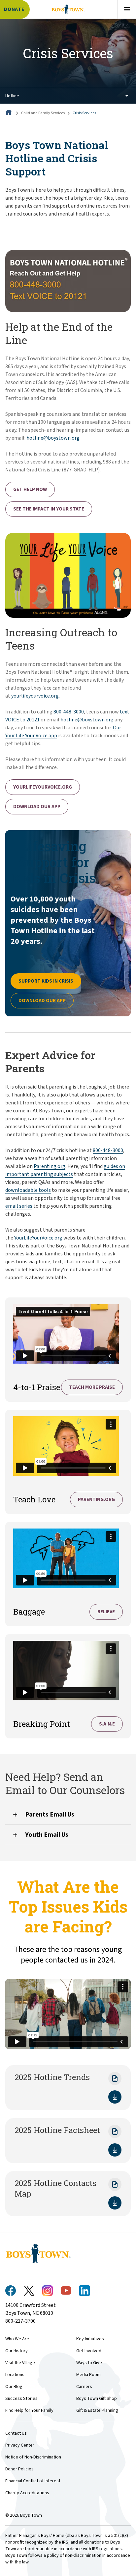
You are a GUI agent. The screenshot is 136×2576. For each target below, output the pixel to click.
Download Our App (37, 807)
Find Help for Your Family (29, 2410)
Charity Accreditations (27, 2493)
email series (19, 1206)
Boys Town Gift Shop (97, 2399)
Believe (106, 1612)
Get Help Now (30, 489)
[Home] (9, 113)
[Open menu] (127, 9)
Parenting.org (50, 1166)
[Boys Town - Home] (68, 9)
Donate (14, 9)
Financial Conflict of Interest (33, 2481)
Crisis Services (84, 113)
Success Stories (21, 2399)
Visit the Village (20, 2363)
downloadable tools (28, 1190)
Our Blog (14, 2387)
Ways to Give (89, 2363)
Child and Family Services (43, 113)
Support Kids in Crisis (46, 981)
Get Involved (89, 2351)
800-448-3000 (69, 712)
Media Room (88, 2375)
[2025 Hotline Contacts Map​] (115, 2203)
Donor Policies (19, 2469)
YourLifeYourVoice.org (43, 787)
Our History (17, 2351)
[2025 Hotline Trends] (115, 2097)
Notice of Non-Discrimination (33, 2457)
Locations (15, 2375)
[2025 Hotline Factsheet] (115, 2150)
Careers (84, 2387)
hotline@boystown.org (53, 438)
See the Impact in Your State (49, 509)
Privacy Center (20, 2445)
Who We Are (17, 2339)
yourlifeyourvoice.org (35, 696)
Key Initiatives (90, 2339)
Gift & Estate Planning (97, 2410)
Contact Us (16, 2433)
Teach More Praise (92, 1387)
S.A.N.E (107, 1724)
